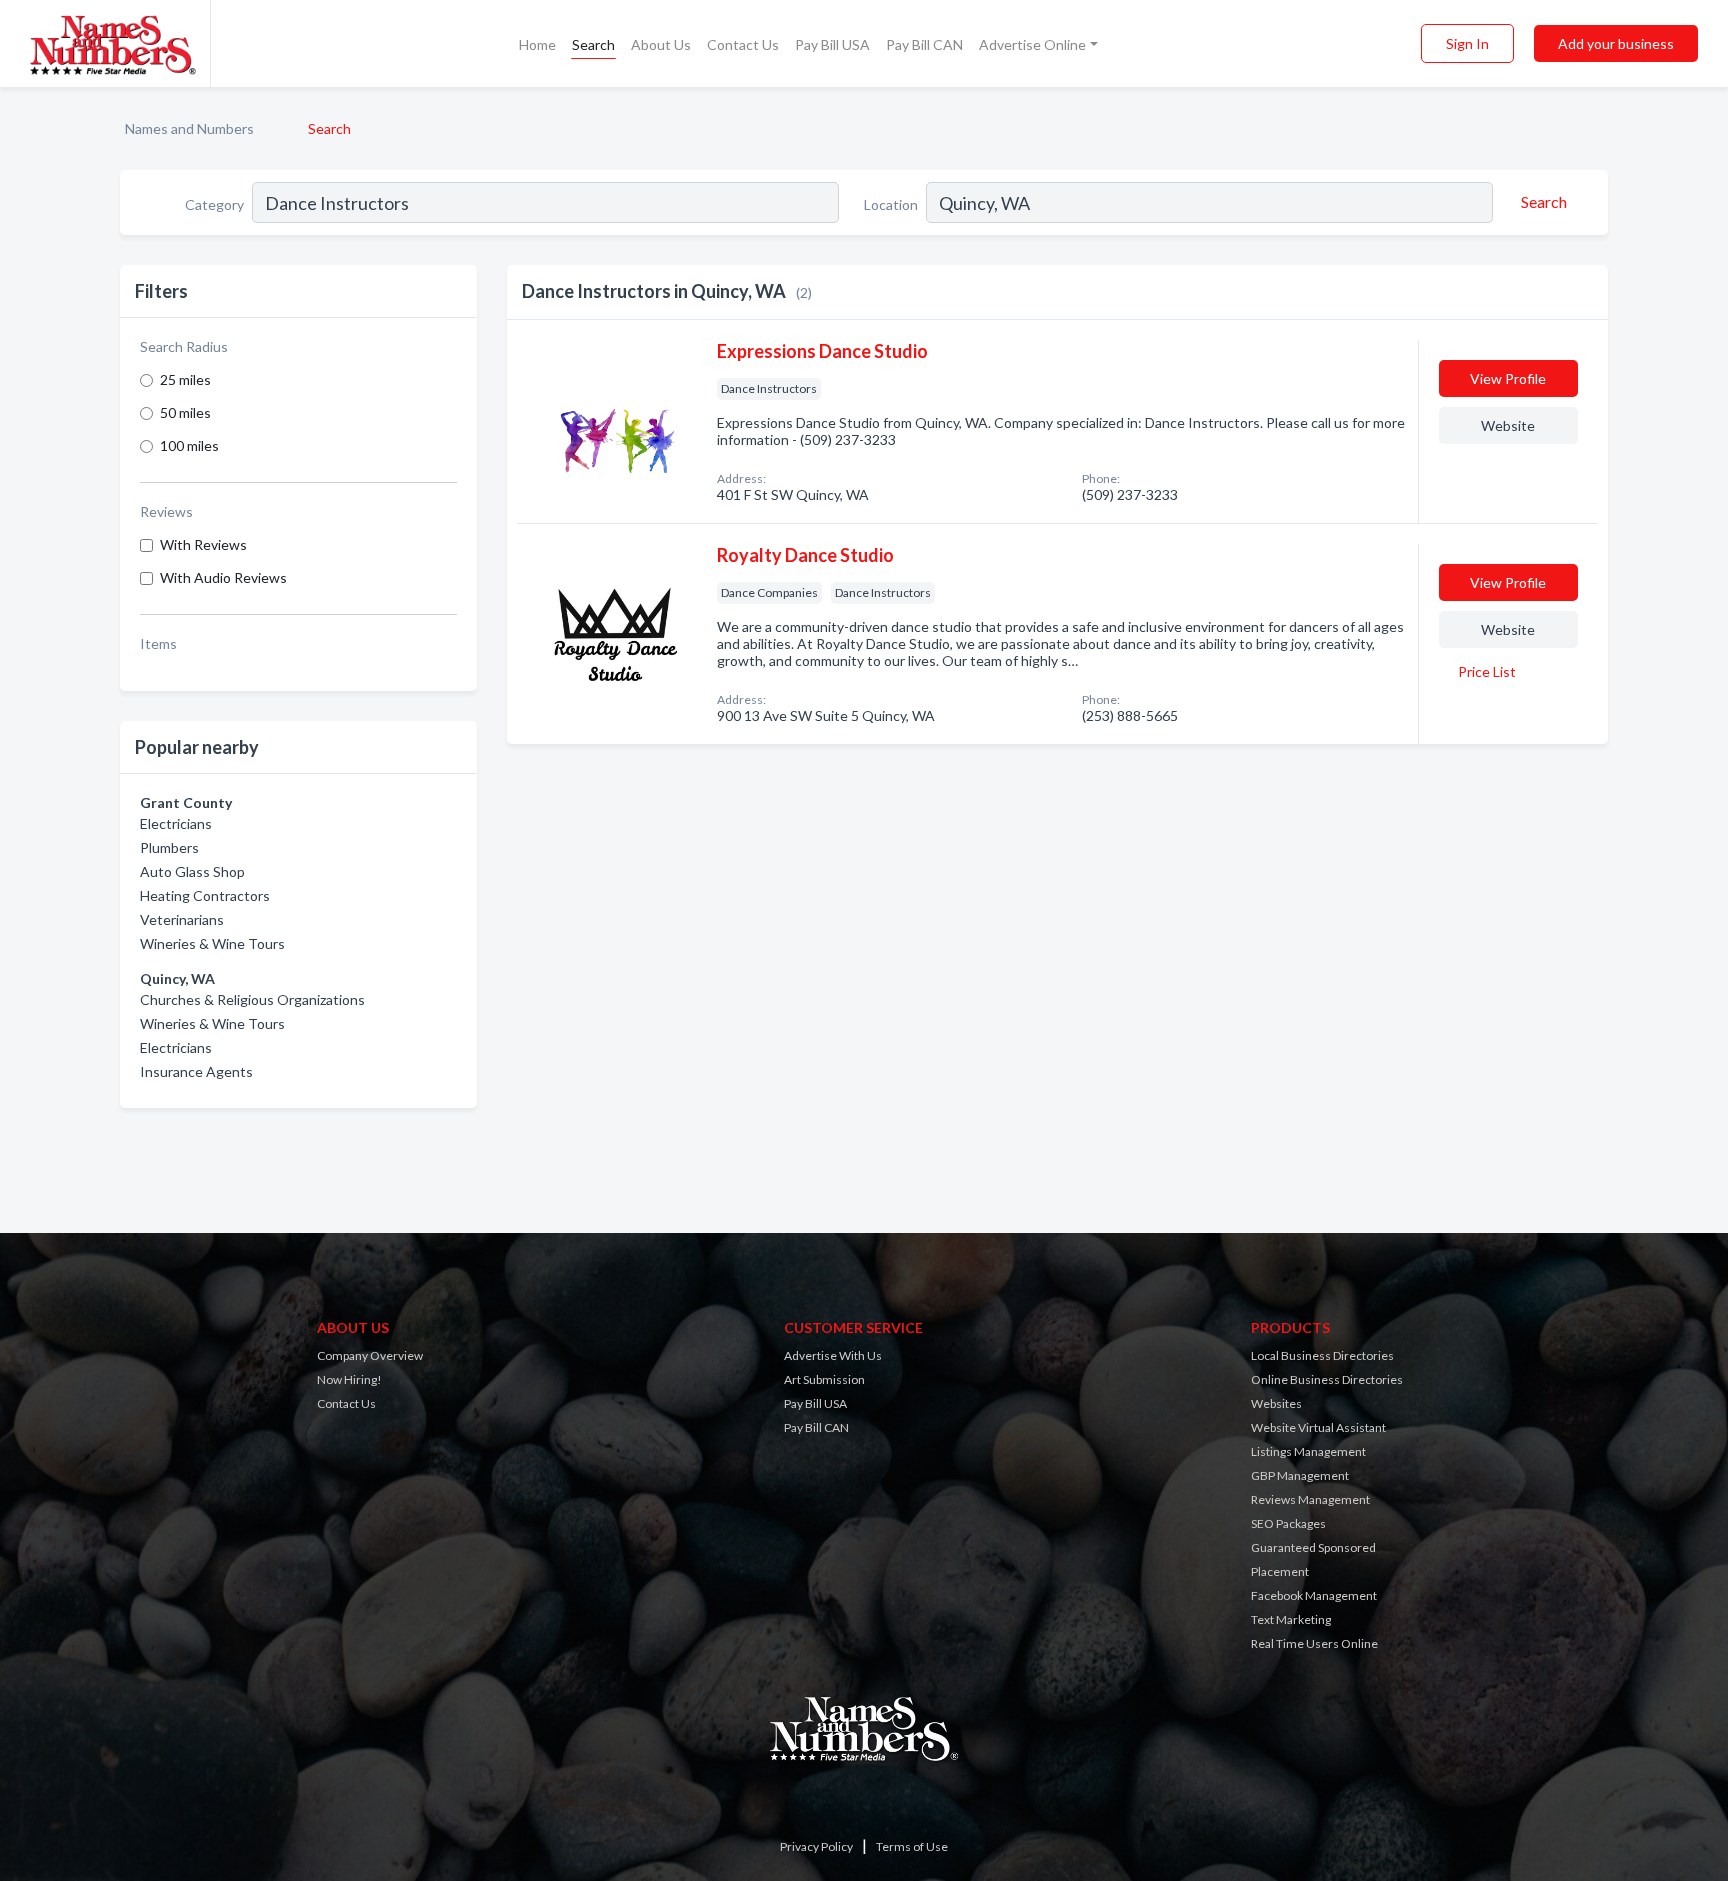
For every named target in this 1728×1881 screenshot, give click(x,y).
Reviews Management (1310, 1499)
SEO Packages (1288, 1523)
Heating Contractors (205, 895)
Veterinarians (182, 919)
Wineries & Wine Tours (212, 943)
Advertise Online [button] (1032, 44)
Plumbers (169, 847)
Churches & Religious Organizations (252, 999)
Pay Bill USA (832, 44)
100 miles (189, 445)
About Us (661, 44)
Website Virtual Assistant (1318, 1427)
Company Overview (370, 1355)
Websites (1276, 1403)
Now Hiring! (349, 1379)
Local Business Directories (1322, 1355)
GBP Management (1300, 1475)
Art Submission (824, 1379)
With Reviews (203, 544)
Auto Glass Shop (192, 871)
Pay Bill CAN (924, 44)
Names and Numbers (189, 128)
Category (214, 204)
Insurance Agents (196, 1071)
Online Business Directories (1327, 1379)
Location (891, 204)
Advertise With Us (833, 1355)
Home (537, 44)
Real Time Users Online (1314, 1643)
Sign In (1467, 43)
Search (593, 44)
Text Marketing (1291, 1619)
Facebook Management (1314, 1595)
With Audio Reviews (223, 577)
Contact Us (743, 44)
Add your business (1616, 43)
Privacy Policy (816, 1846)
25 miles (185, 379)
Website (1508, 425)
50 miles (185, 412)
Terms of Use (912, 1846)
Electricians (176, 823)
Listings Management (1308, 1451)
